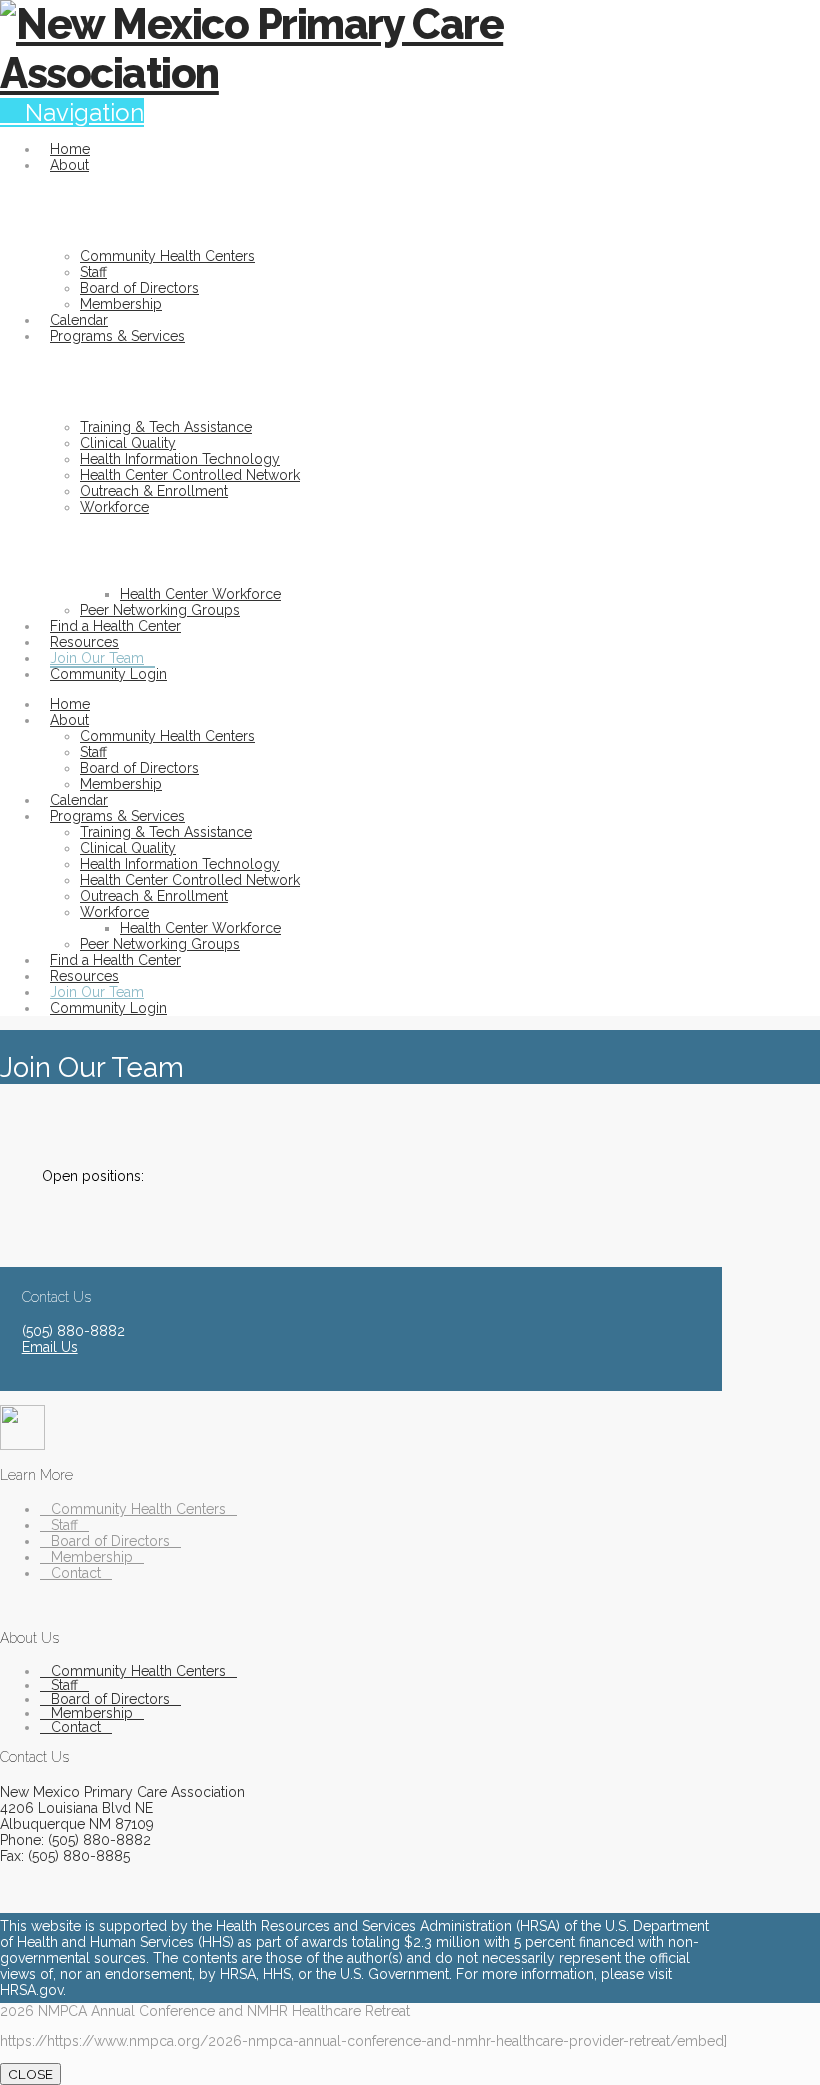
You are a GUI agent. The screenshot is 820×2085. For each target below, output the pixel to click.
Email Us (50, 1347)
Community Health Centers (138, 1509)
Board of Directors (110, 1541)
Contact (76, 1573)
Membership (92, 1557)
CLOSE (30, 2074)
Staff (64, 1525)
